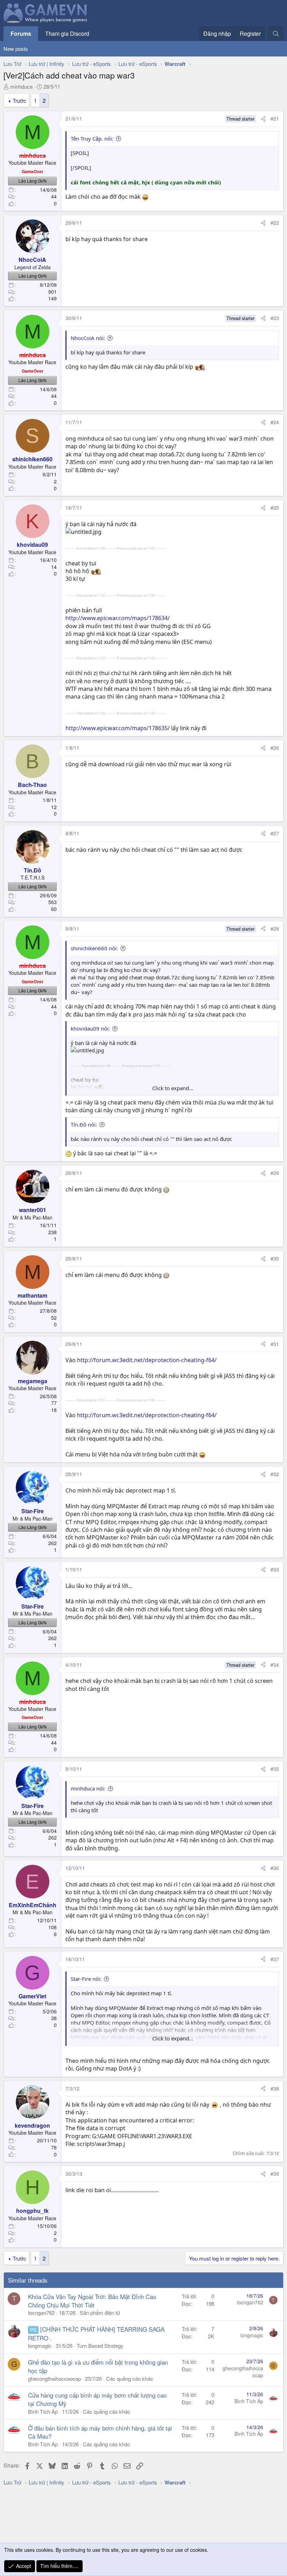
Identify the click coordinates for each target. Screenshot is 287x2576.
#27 (275, 833)
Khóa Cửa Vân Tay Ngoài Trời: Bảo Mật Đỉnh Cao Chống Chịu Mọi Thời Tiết (92, 2301)
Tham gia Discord (67, 33)
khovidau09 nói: (90, 1028)
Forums (21, 33)
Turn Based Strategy (100, 2346)
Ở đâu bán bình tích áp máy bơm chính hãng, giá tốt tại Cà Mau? (100, 2432)
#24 (275, 422)
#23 (275, 318)
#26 (275, 748)
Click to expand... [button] (173, 1088)
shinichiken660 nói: (94, 948)
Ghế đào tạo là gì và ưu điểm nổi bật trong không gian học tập (98, 2366)
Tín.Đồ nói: (84, 1124)
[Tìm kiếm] (276, 34)
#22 (275, 223)
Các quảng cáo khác (130, 2378)
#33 (275, 1569)
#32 (275, 1474)
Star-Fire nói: (86, 1979)
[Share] (263, 119)
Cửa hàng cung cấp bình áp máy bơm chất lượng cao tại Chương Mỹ (97, 2399)
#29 (275, 1173)
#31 (275, 1344)
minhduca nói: (88, 1788)
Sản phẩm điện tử (100, 2313)
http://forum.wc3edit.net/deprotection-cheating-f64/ (147, 1360)
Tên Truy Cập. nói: (92, 138)
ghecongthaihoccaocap (54, 2378)
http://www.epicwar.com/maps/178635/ (118, 728)
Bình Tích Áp (43, 2411)
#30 (275, 1258)
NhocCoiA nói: (88, 338)
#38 (275, 2088)
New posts (16, 49)
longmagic (40, 2346)
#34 (275, 1665)
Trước (19, 100)
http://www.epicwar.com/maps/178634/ (118, 618)
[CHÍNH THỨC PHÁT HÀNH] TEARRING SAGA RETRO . (96, 2333)
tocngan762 (41, 2313)
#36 (275, 1868)
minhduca (21, 86)
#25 (275, 508)
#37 (275, 1959)
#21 (275, 118)
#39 (275, 2174)
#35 (275, 1769)
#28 (275, 929)
